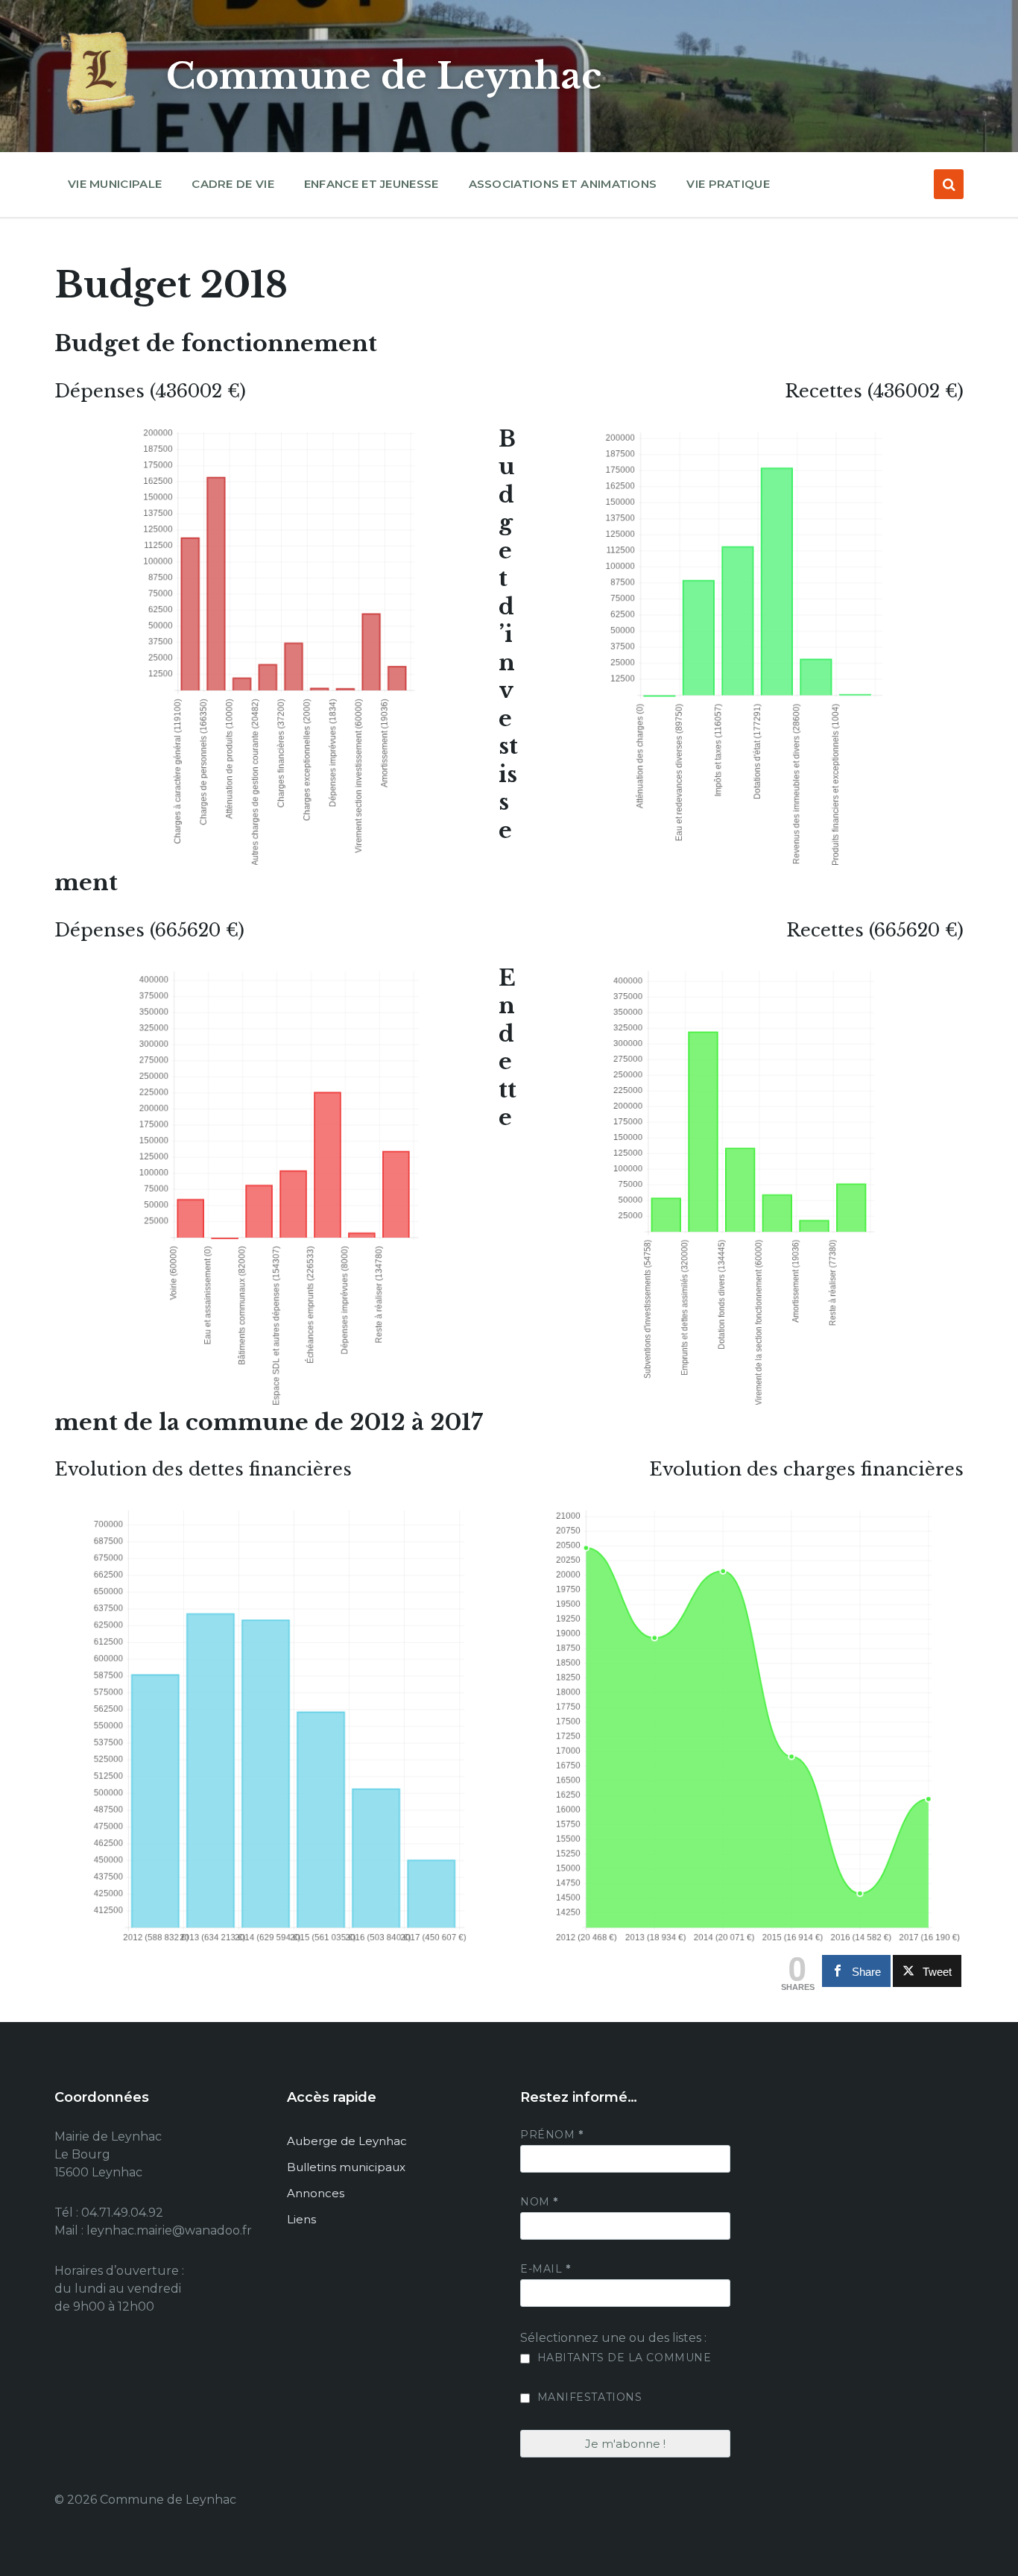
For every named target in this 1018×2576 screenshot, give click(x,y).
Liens (301, 2219)
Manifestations (588, 2397)
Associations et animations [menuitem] (563, 184)
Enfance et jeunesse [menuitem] (372, 184)
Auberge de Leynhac (347, 2141)
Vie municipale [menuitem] (115, 184)
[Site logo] (99, 115)
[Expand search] (949, 184)
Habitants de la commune (622, 2358)
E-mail (545, 2269)
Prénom (551, 2135)
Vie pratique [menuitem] (728, 184)
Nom (539, 2202)
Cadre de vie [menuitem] (233, 184)
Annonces (316, 2193)
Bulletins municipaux (346, 2167)
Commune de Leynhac (384, 76)
